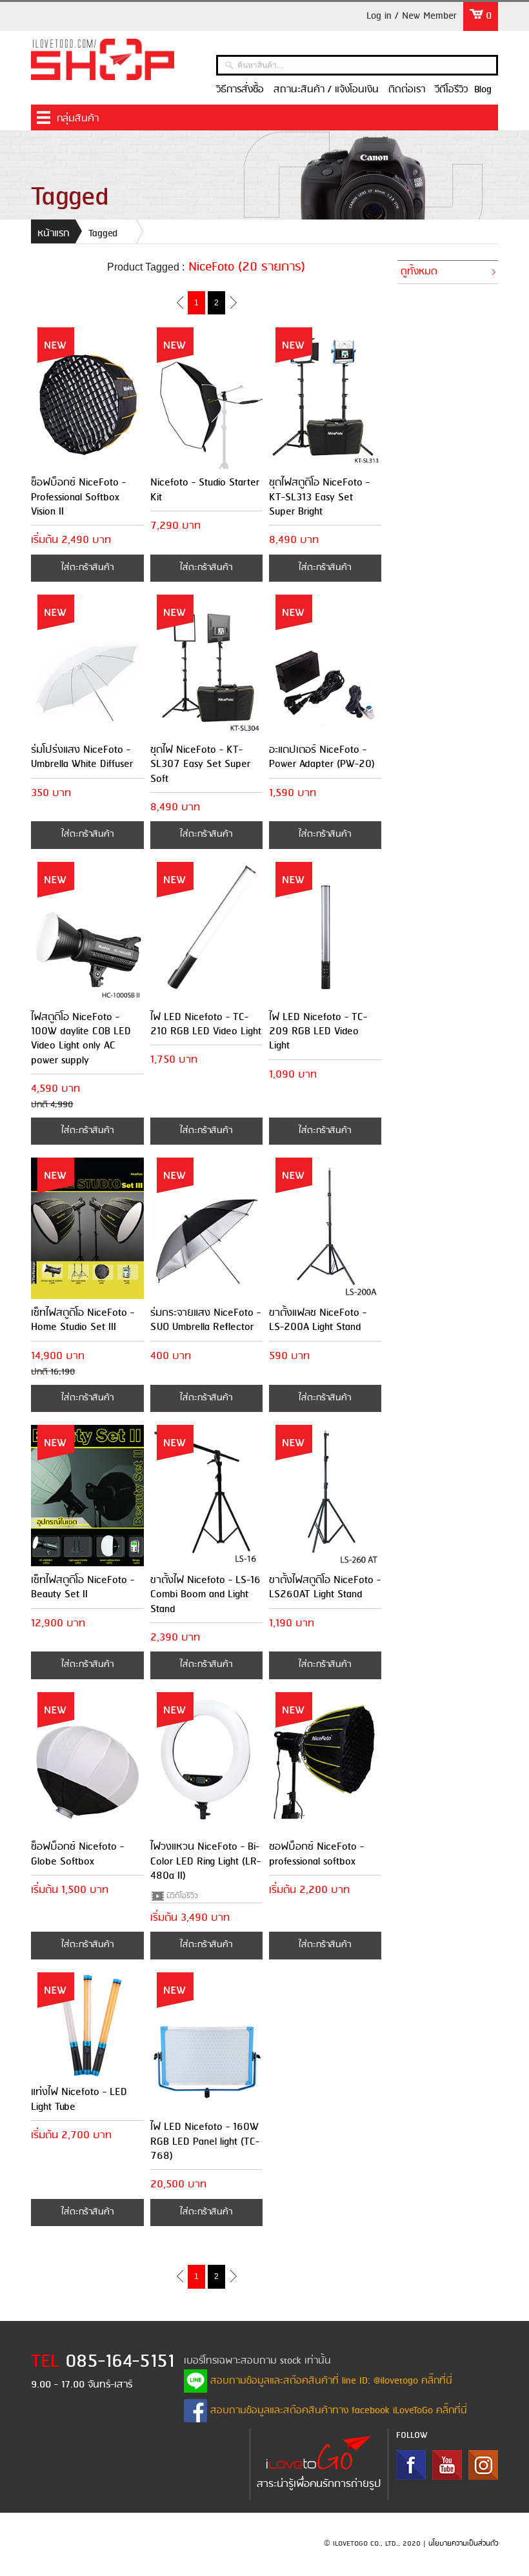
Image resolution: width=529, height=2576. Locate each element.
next (233, 302)
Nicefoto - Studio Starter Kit (205, 490)
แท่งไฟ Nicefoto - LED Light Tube (79, 2099)
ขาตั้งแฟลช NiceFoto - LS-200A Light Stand (318, 1320)
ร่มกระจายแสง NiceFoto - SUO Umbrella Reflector (205, 1320)
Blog (483, 90)
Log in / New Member (412, 16)
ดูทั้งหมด (419, 272)
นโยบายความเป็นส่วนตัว (463, 2544)
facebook (411, 2465)
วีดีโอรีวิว (451, 90)
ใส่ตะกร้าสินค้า (87, 568)
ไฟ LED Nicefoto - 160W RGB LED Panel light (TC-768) (205, 2142)
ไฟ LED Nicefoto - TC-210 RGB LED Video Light (206, 1024)
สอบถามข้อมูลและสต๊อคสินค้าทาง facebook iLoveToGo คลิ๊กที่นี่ (337, 2411)
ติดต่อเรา (407, 90)
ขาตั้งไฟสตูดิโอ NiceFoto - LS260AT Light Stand (325, 1587)
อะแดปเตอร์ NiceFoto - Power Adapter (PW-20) (322, 757)
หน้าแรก (53, 234)
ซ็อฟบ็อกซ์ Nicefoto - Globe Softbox (77, 1854)
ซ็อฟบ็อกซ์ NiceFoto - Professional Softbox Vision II (78, 497)
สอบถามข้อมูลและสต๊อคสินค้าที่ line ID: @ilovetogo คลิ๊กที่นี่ (330, 2381)
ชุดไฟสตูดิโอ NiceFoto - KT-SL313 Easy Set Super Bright (319, 497)
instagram (483, 2465)
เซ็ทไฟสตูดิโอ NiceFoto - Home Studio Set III (83, 1320)
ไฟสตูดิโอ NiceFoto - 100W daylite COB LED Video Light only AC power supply (81, 1039)
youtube (447, 2465)
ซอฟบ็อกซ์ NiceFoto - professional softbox (316, 1854)
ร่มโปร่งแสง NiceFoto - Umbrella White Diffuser (82, 757)
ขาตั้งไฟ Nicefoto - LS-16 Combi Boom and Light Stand (205, 1595)
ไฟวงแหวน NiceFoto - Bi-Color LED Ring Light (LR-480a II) (205, 1861)
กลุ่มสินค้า (78, 119)
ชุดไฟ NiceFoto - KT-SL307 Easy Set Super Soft (200, 764)
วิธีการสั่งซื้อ (240, 90)
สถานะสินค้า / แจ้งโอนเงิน (326, 90)
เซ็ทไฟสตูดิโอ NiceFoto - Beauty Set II (83, 1587)
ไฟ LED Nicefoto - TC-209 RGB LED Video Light (318, 1032)
